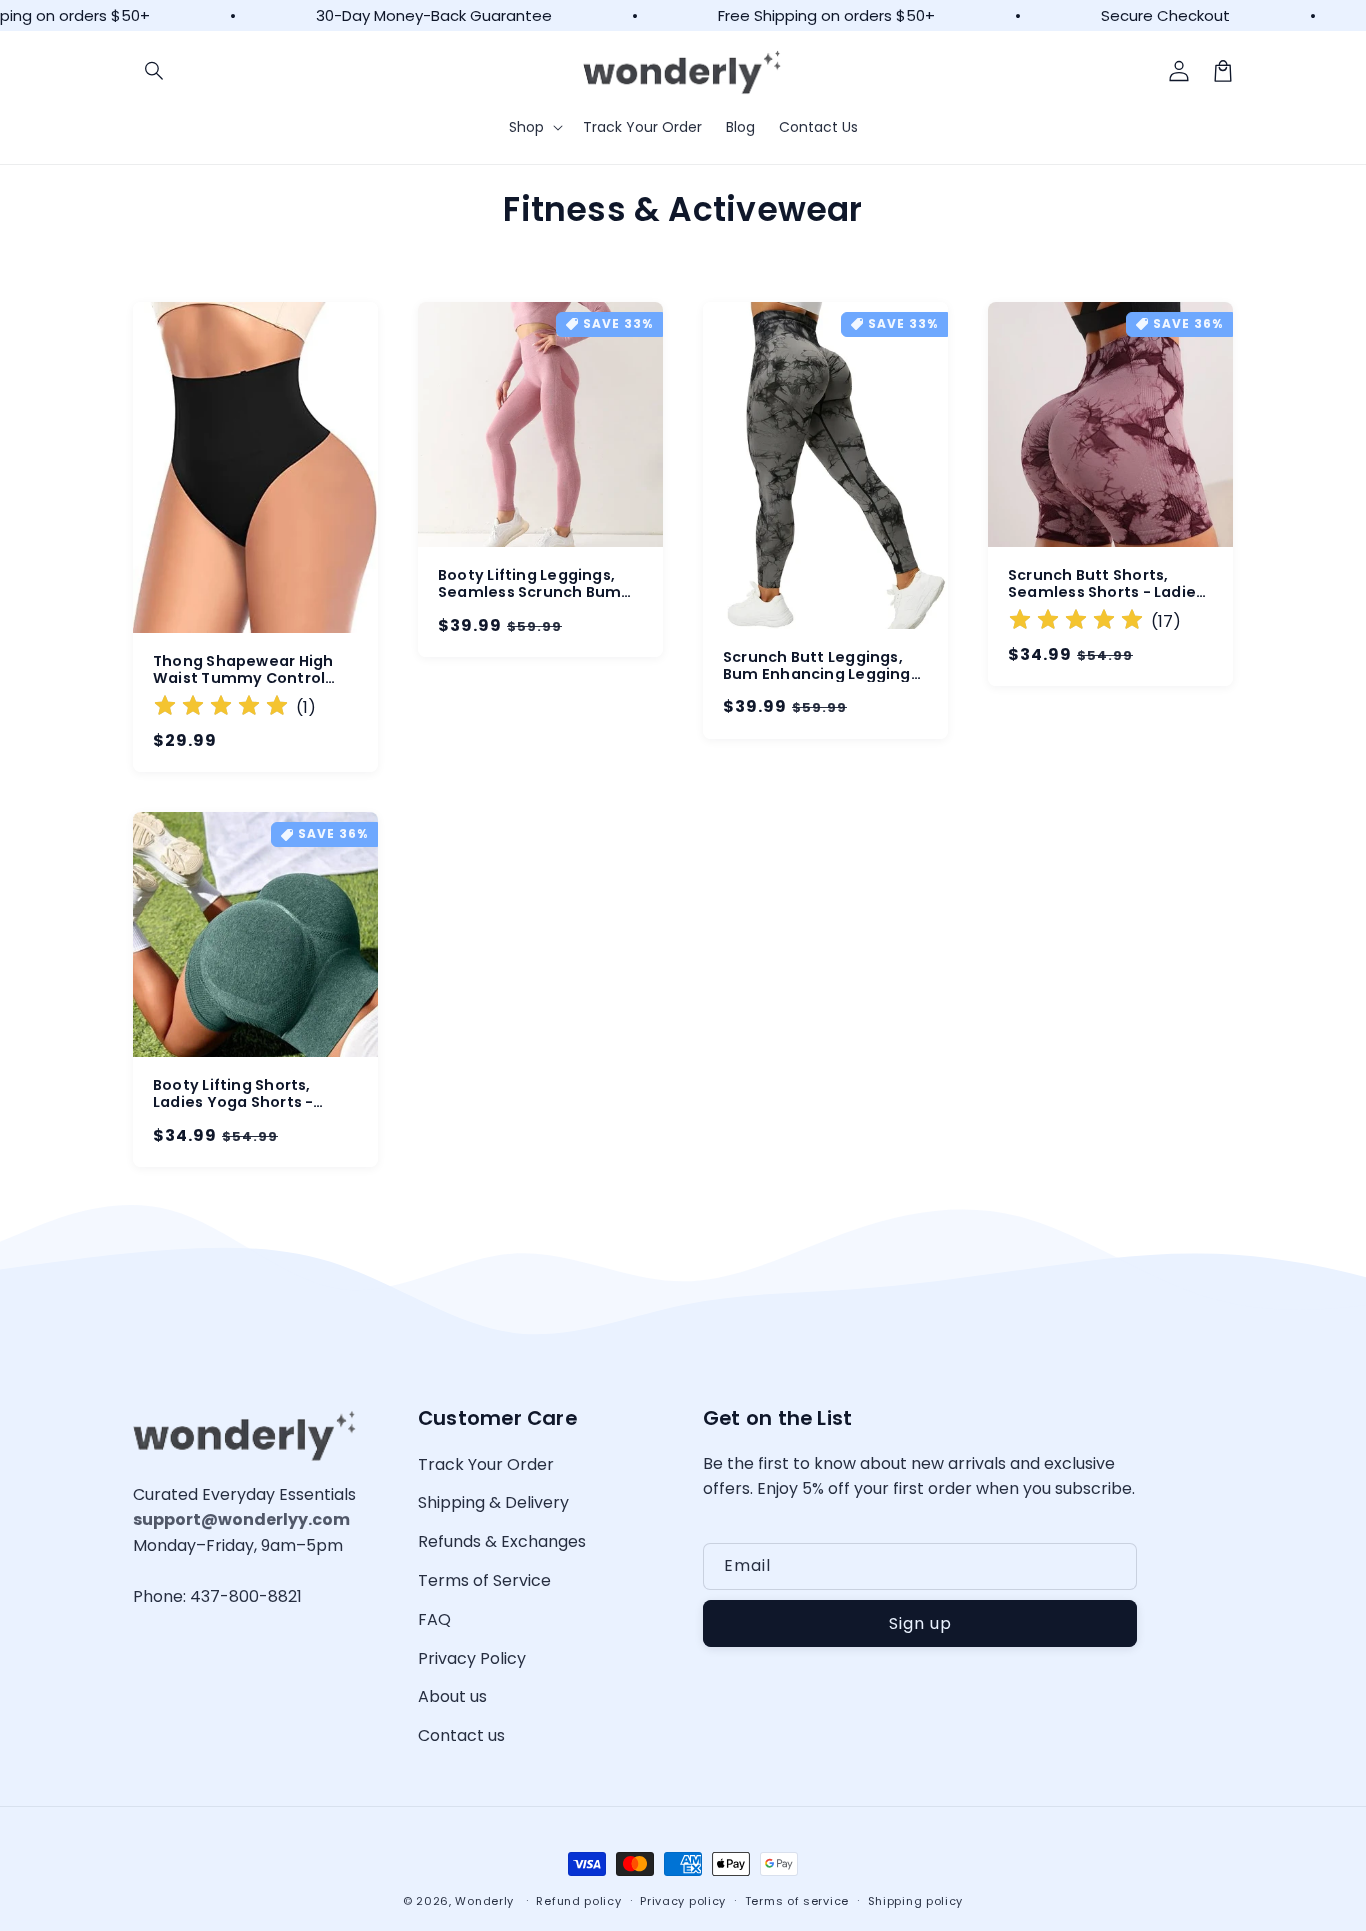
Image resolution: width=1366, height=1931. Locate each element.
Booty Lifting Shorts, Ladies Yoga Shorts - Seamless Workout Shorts (254, 1094)
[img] (221, 708)
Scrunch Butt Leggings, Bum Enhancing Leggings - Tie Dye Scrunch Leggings (821, 666)
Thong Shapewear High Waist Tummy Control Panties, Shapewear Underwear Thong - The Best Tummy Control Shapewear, (245, 670)
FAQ (434, 1619)
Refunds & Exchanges (502, 1541)
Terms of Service (484, 1580)
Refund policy (578, 1901)
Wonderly (484, 1901)
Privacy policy (683, 1901)
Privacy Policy (472, 1658)
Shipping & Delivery (493, 1502)
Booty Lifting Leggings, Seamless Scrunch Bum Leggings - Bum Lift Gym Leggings (533, 584)
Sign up (920, 1623)
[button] (155, 71)
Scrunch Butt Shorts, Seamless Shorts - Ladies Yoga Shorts (1106, 584)
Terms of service (797, 1901)
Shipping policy (916, 1901)
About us (452, 1696)
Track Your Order (486, 1464)
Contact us (461, 1735)
